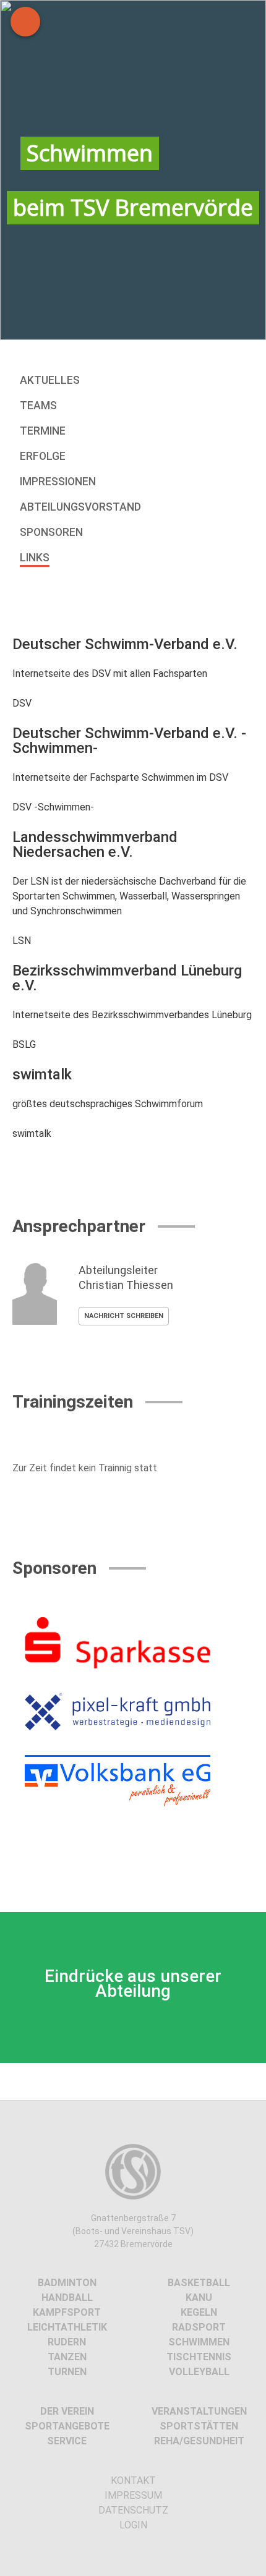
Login (133, 2525)
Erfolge (43, 456)
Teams (38, 406)
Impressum (133, 2495)
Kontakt (133, 2480)
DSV (22, 703)
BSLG (24, 1044)
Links (35, 558)
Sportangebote (67, 2426)
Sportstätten (199, 2426)
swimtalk (32, 1133)
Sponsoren (51, 532)
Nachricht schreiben (124, 1316)
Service (67, 2441)
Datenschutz (133, 2510)
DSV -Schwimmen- (53, 807)
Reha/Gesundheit (199, 2441)
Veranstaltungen (199, 2411)
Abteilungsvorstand (80, 507)
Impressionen (58, 482)
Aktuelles (50, 380)
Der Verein (67, 2411)
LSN (22, 941)
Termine (43, 431)
